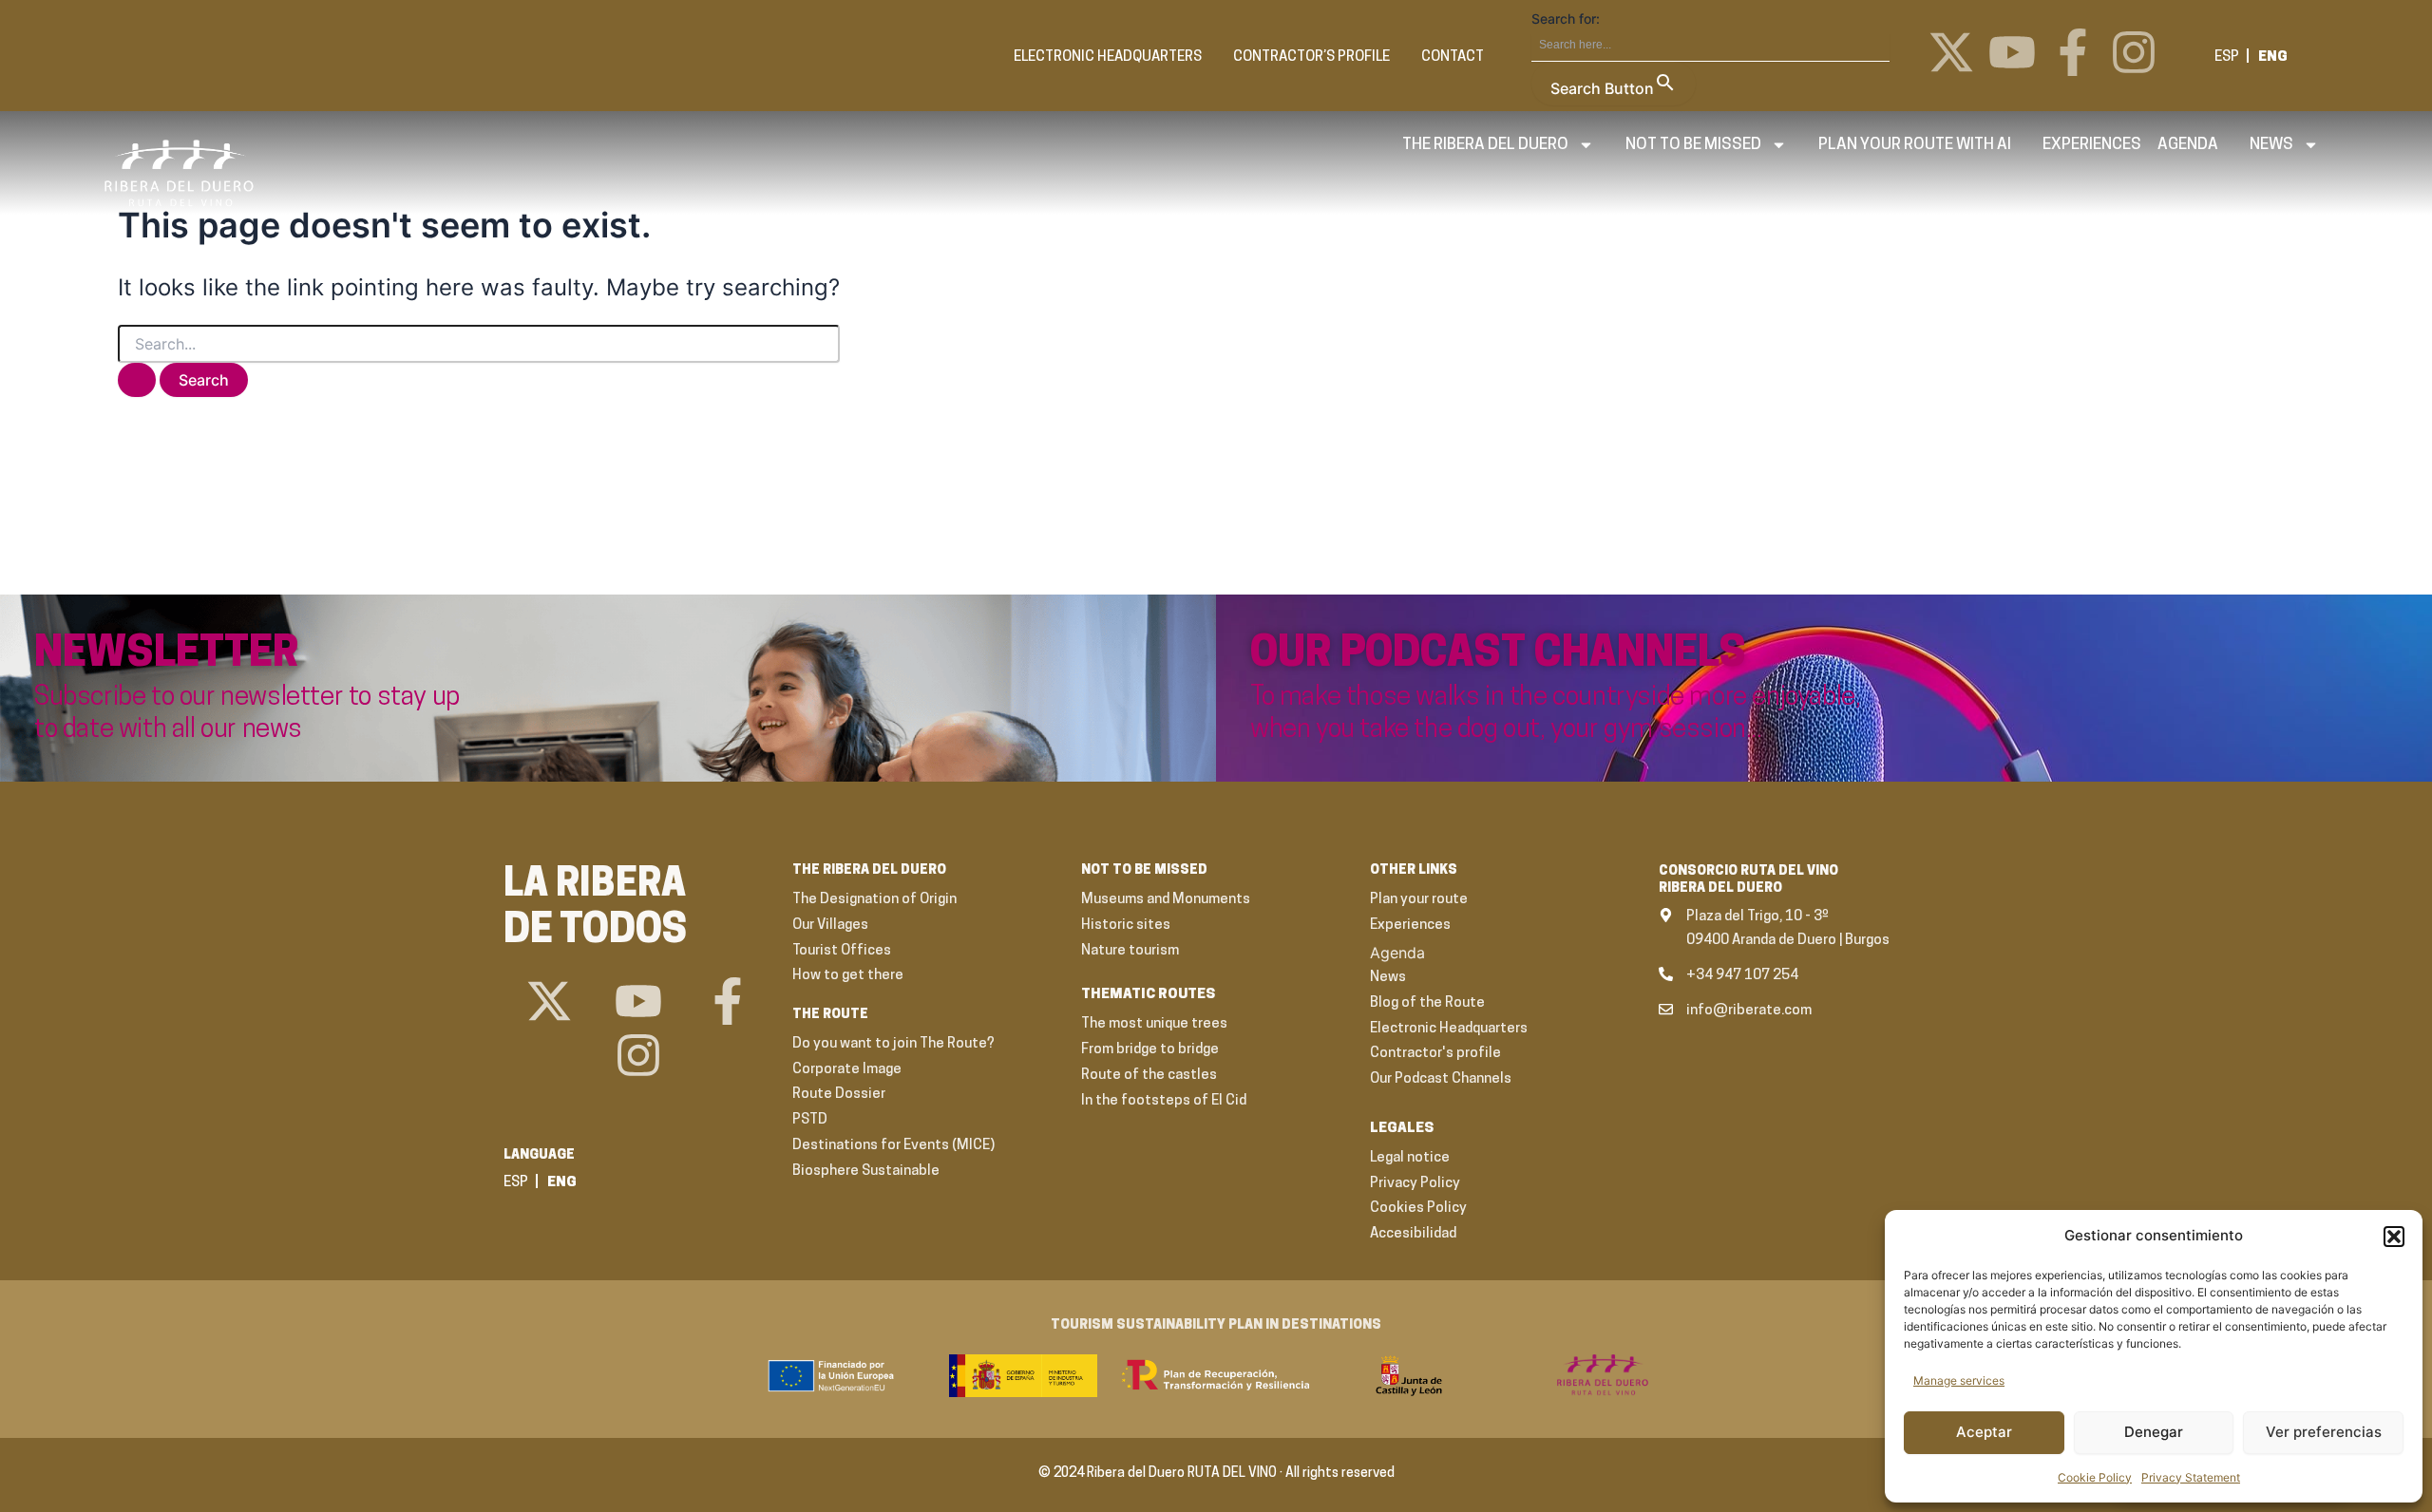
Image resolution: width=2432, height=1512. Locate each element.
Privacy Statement (2191, 1477)
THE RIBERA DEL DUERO (1485, 145)
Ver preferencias (2324, 1432)
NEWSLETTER (167, 655)
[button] (2394, 1237)
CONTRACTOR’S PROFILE (1311, 57)
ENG (2273, 57)
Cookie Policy (2095, 1477)
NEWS (2271, 145)
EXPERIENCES (2092, 145)
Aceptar (1984, 1432)
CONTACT (1453, 57)
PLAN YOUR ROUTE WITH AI (1915, 145)
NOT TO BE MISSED (1693, 145)
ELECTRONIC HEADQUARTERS (1108, 57)
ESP (2227, 57)
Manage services (1959, 1380)
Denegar (2154, 1432)
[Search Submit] (137, 380)
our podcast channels (1498, 655)
